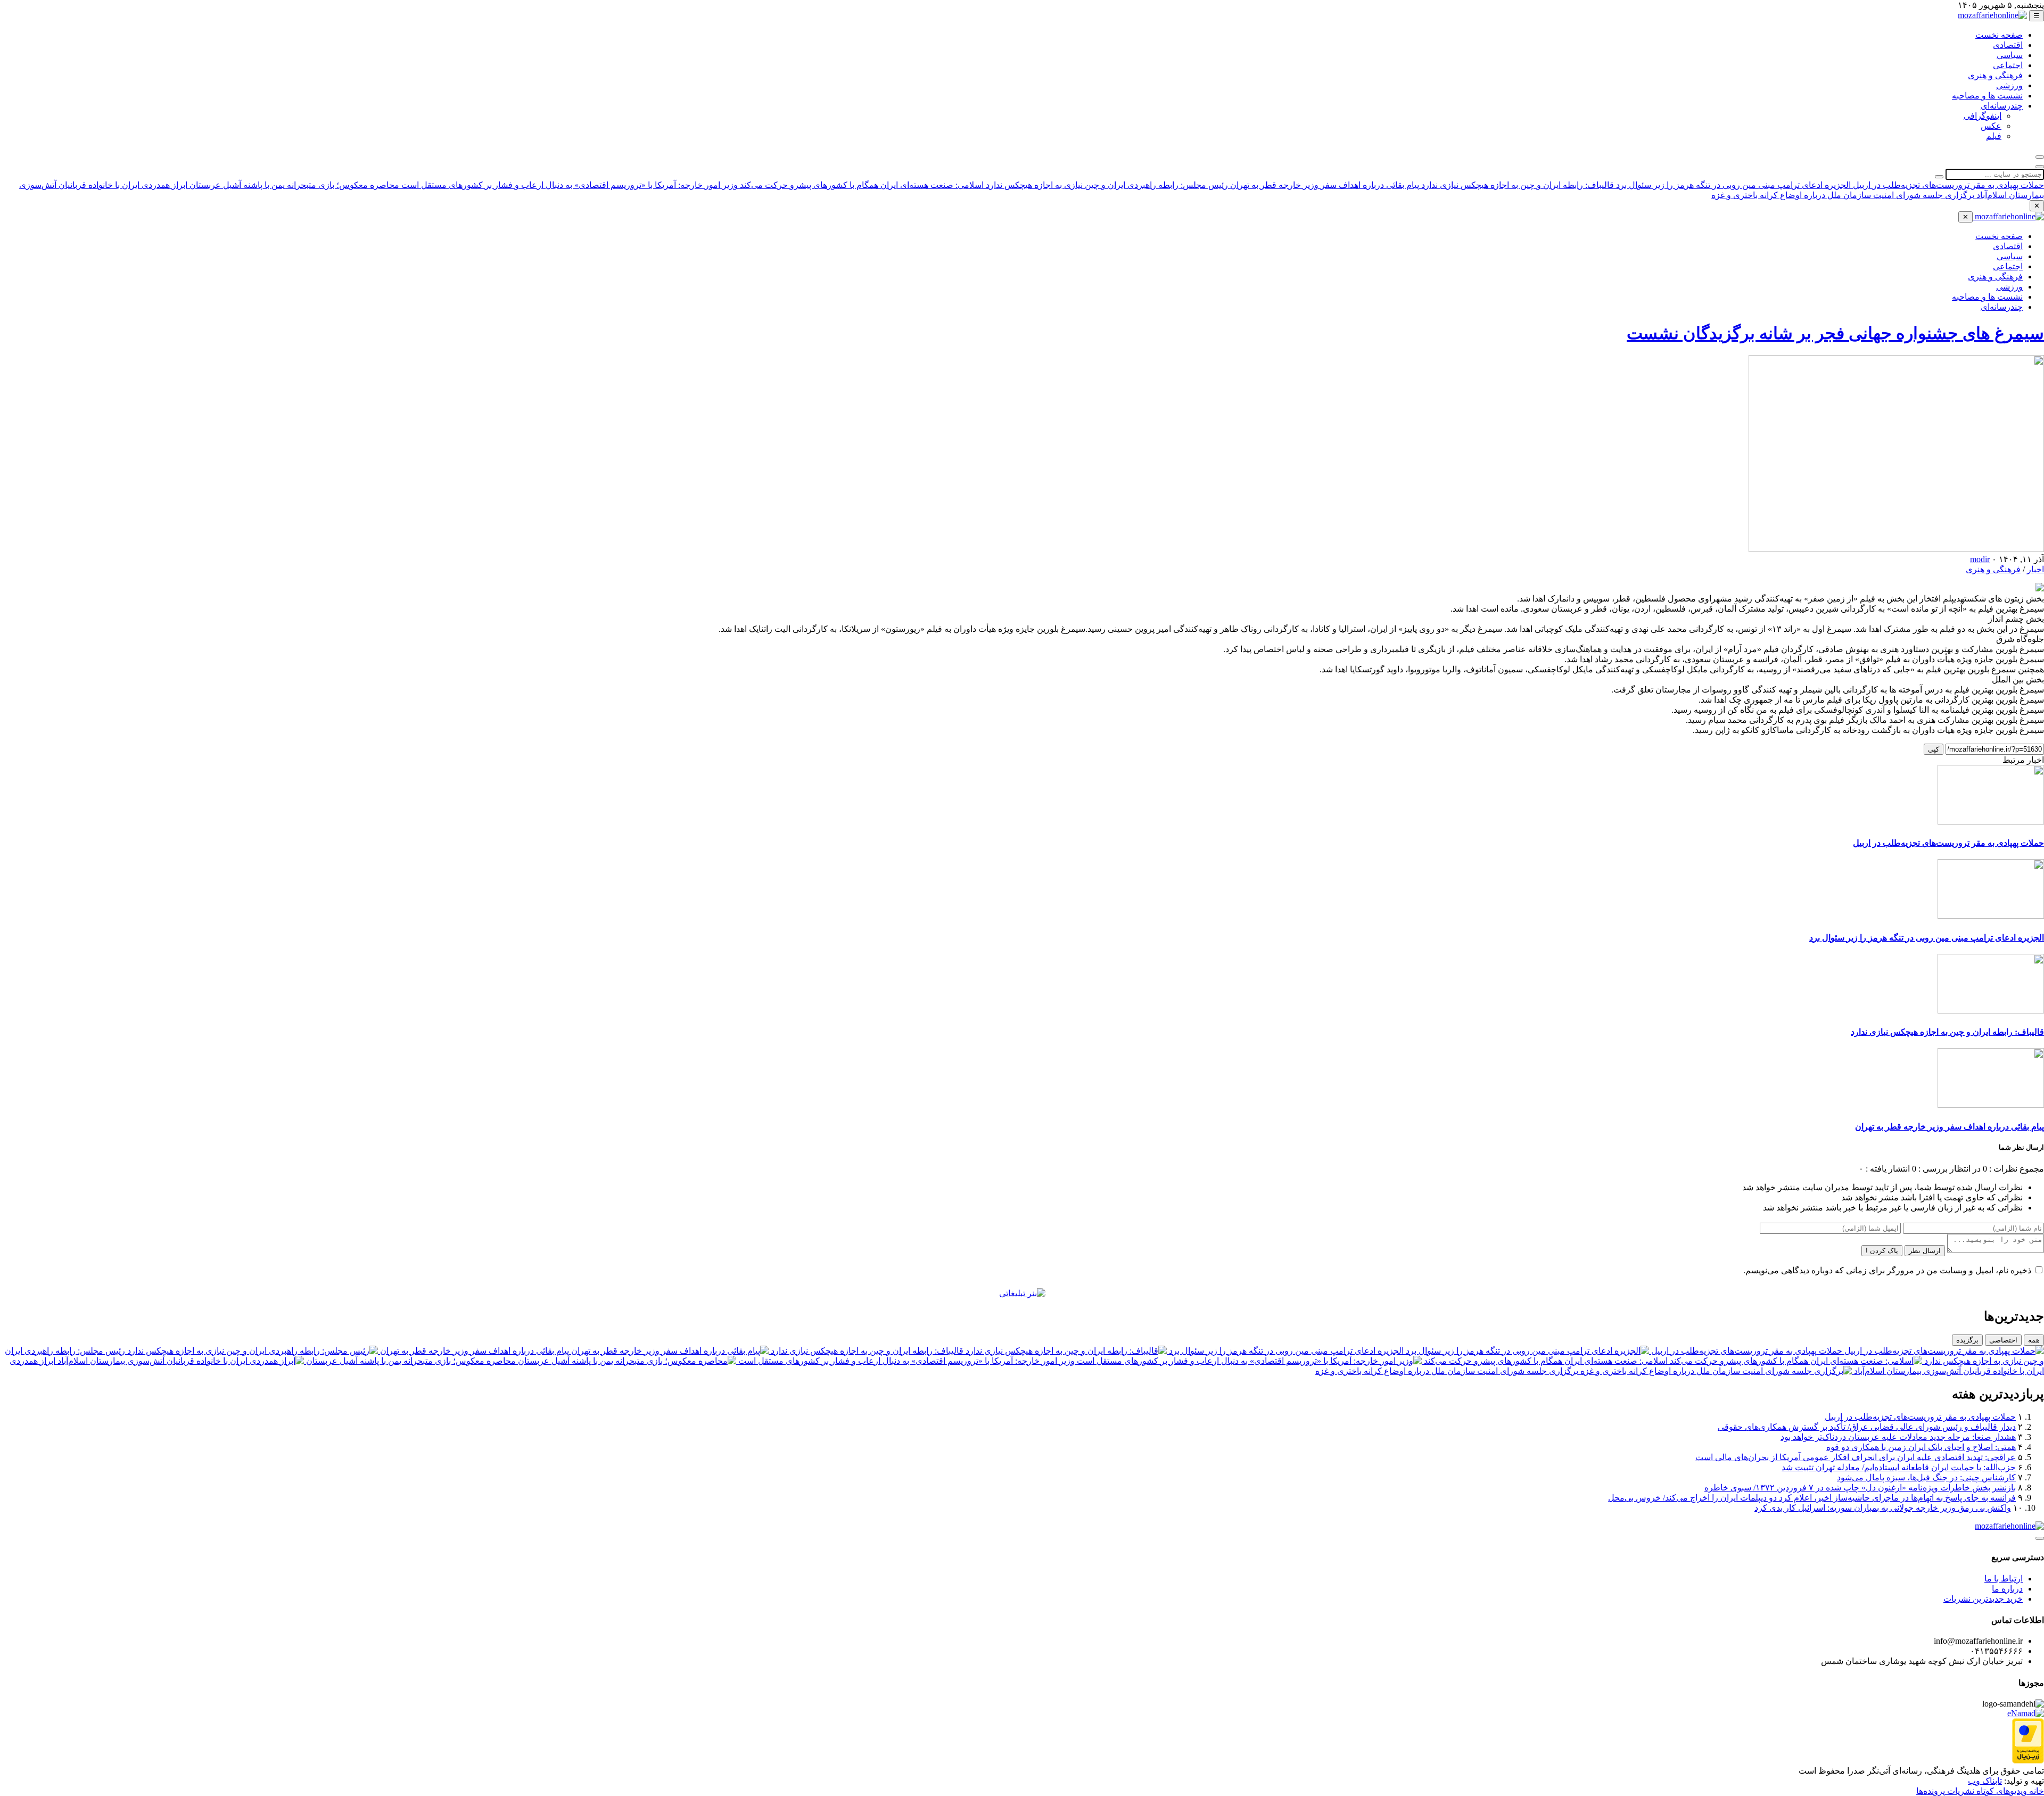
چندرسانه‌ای (2002, 106)
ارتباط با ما (2004, 1579)
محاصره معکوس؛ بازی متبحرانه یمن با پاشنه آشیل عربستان (293, 185)
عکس (1991, 126)
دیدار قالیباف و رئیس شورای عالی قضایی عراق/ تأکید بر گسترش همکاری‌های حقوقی (1867, 1427)
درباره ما (2007, 1589)
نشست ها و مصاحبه (1987, 96)
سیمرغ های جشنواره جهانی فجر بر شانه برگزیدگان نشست (1835, 333)
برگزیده (1967, 1340)
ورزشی (2009, 85)
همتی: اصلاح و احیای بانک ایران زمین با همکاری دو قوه (1921, 1447)
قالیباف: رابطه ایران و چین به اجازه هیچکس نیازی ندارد (1516, 185)
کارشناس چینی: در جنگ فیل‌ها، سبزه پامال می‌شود (1926, 1477)
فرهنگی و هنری (1995, 75)
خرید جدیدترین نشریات (1983, 1599)
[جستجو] (2040, 157)
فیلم (1994, 136)
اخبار (2035, 569)
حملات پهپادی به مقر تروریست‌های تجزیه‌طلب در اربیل (1947, 185)
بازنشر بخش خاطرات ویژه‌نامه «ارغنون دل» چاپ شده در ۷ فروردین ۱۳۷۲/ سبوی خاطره (1860, 1488)
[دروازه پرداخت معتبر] (2028, 1761)
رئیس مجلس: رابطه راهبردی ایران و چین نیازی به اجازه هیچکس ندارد (1106, 185)
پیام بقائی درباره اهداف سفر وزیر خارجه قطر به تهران (1324, 185)
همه (2034, 1340)
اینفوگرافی (1983, 116)
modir (1980, 559)
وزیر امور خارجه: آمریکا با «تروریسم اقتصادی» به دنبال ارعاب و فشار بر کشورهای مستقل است (568, 185)
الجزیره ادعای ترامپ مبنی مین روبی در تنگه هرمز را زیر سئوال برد (1732, 185)
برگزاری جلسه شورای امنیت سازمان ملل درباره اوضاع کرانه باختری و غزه (1843, 195)
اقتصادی (2008, 45)
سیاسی (2010, 55)
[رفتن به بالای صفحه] (2040, 1538)
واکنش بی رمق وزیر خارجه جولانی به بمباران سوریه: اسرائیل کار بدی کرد (1883, 1508)
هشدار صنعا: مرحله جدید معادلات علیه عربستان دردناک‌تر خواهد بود (1898, 1437)
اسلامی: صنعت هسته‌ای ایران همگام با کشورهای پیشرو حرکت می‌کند (861, 185)
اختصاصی (2003, 1340)
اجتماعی (2008, 65)
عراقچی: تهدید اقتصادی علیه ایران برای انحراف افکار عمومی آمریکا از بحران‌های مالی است (1856, 1457)
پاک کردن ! (1882, 1251)
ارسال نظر (1925, 1251)
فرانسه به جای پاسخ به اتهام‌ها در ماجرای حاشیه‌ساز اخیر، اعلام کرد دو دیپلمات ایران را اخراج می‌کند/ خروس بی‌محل (1812, 1498)
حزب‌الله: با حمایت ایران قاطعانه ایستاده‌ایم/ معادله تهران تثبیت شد (1899, 1467)
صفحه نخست (1999, 35)
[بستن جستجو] (2040, 167)
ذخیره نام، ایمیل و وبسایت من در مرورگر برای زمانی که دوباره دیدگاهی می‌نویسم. (1887, 1270)
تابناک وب (1985, 1781)
